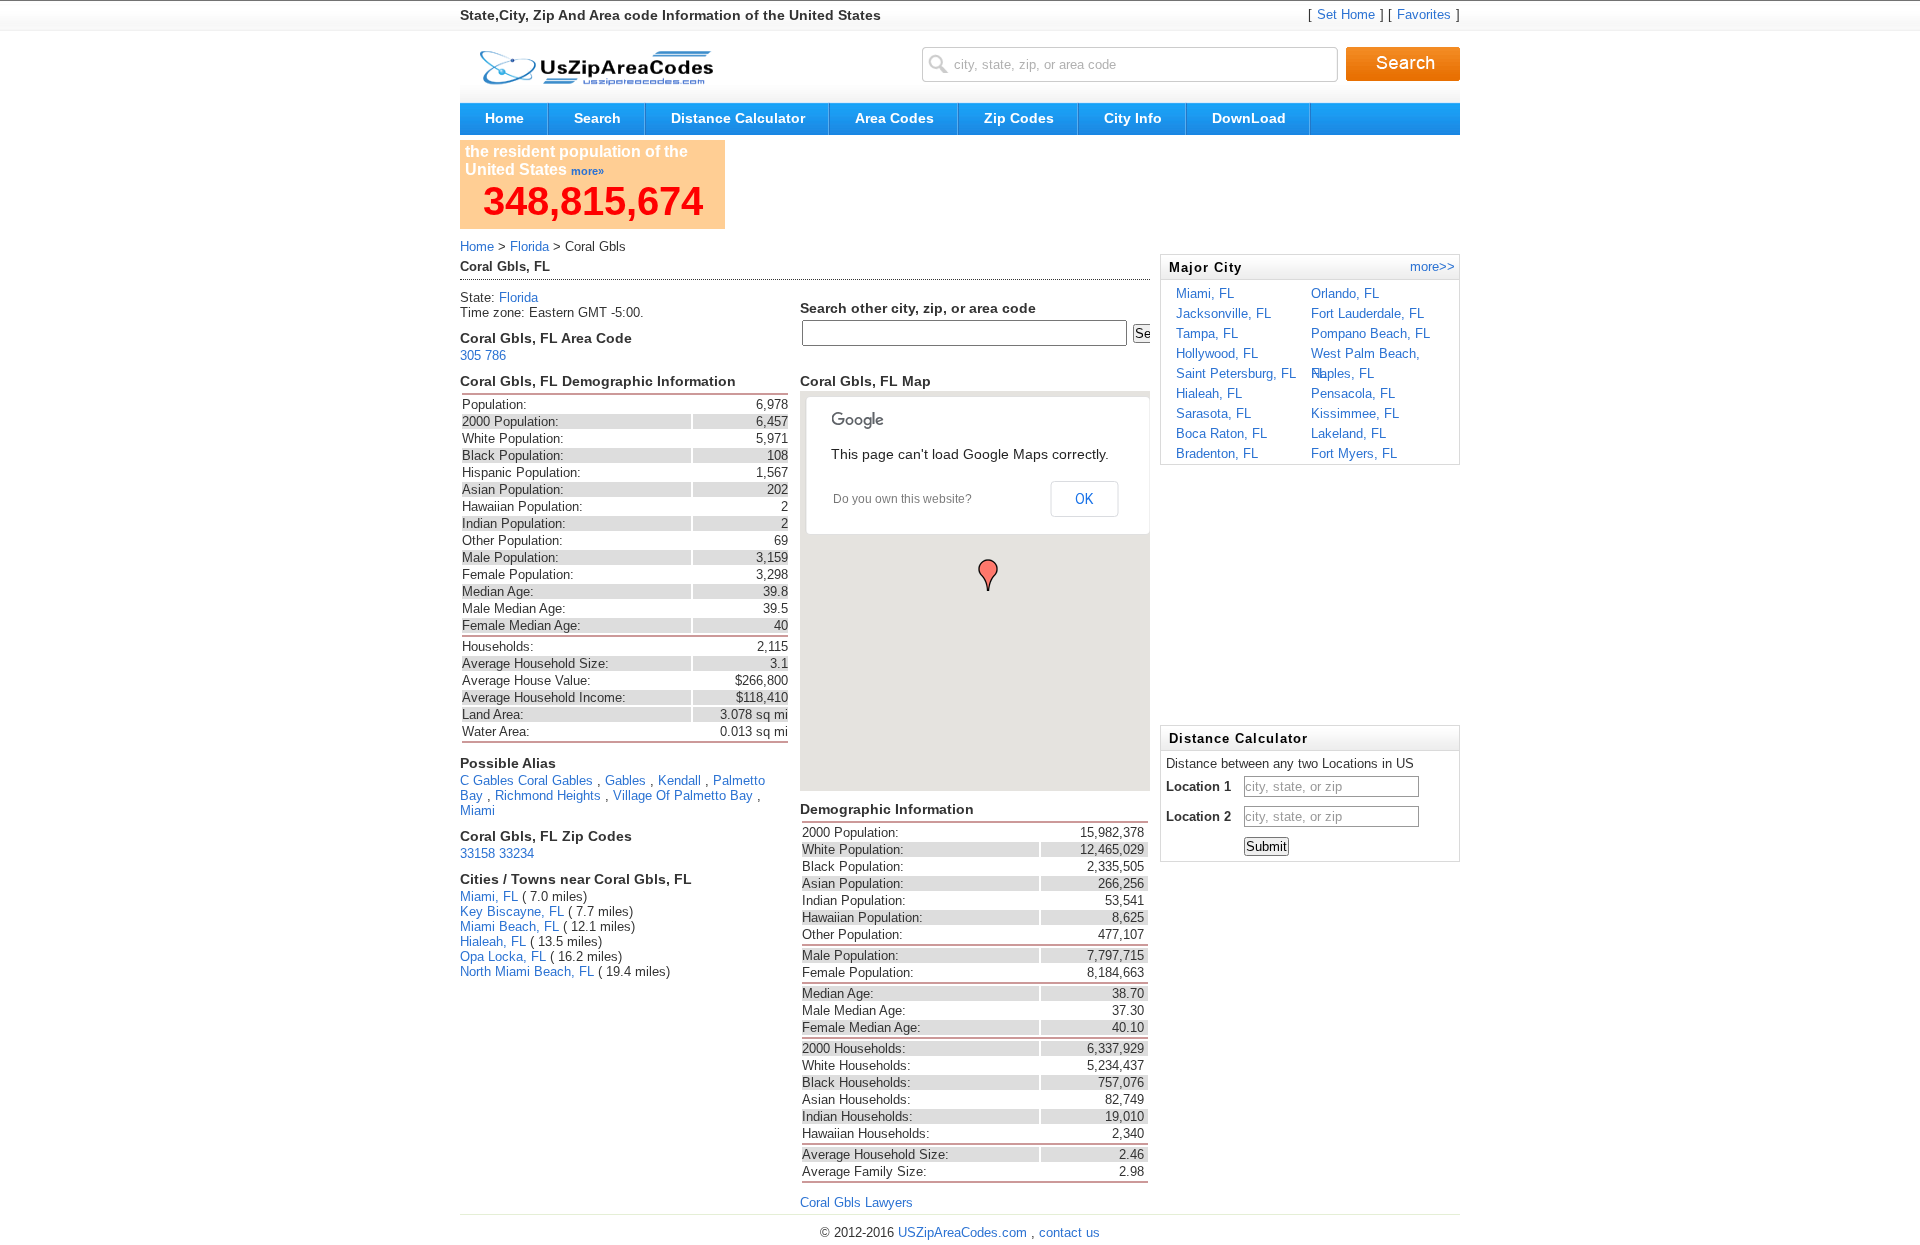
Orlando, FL (1345, 293)
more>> (1432, 266)
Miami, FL (489, 896)
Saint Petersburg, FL (1236, 373)
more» (587, 171)
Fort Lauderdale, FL (1367, 313)
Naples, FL (1342, 373)
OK (1084, 499)
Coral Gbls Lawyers (856, 1202)
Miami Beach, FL (509, 926)
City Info (1133, 118)
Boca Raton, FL (1221, 433)
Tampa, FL (1207, 333)
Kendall (679, 780)
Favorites (1424, 14)
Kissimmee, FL (1355, 413)
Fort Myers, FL (1354, 453)
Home (504, 118)
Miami (477, 810)
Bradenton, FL (1217, 453)
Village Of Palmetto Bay (683, 795)
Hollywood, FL (1217, 353)
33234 (516, 853)
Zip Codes (1019, 118)
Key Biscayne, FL (512, 911)
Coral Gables (555, 780)
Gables (625, 780)
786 (495, 355)
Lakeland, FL (1348, 433)
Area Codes (894, 118)
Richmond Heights (548, 795)
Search (597, 118)
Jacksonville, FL (1223, 313)
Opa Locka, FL (503, 956)
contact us (1069, 1232)
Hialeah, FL (493, 941)
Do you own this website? (902, 499)
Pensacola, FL (1353, 393)
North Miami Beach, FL (527, 971)
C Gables (487, 780)
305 (470, 355)
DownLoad (1249, 118)
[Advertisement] (1096, 185)
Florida (529, 246)
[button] (988, 575)
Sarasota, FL (1213, 413)
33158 (477, 853)
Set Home (1346, 14)
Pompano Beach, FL (1370, 333)
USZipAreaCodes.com (964, 1232)
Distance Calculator (738, 118)
